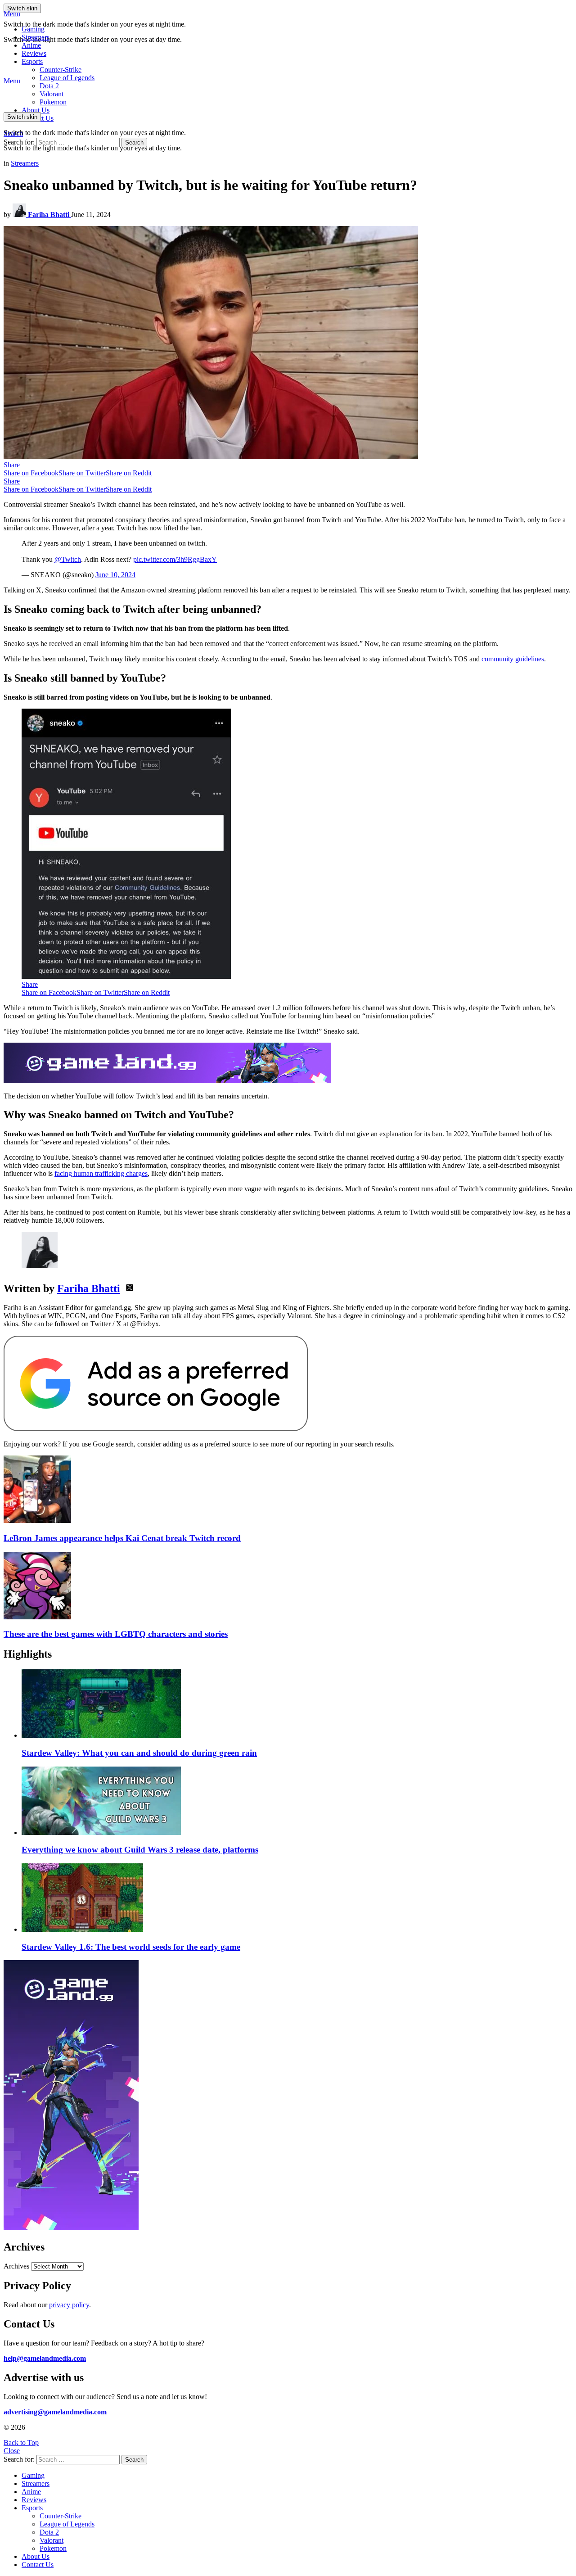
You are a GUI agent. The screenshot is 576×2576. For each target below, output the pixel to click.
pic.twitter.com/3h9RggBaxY (175, 559)
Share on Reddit (129, 473)
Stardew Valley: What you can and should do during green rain (139, 1753)
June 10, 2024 (115, 575)
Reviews (34, 53)
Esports (32, 61)
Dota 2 (49, 86)
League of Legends (67, 78)
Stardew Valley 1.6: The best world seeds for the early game (131, 1947)
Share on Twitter (82, 473)
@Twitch (68, 559)
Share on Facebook (31, 473)
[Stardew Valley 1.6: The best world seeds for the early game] (297, 1898)
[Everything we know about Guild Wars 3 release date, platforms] (297, 1802)
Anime (31, 45)
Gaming (33, 29)
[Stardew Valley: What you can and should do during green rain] (297, 1704)
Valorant (52, 2540)
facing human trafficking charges (101, 1173)
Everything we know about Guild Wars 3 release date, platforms (140, 1850)
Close (12, 2451)
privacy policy (69, 2305)
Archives (16, 2266)
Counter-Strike (61, 70)
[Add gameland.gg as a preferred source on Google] (156, 1429)
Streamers (36, 37)
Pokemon (53, 2548)
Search (134, 142)
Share (12, 465)
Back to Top (21, 2443)
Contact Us (38, 2565)
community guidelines (513, 659)
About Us (36, 110)
